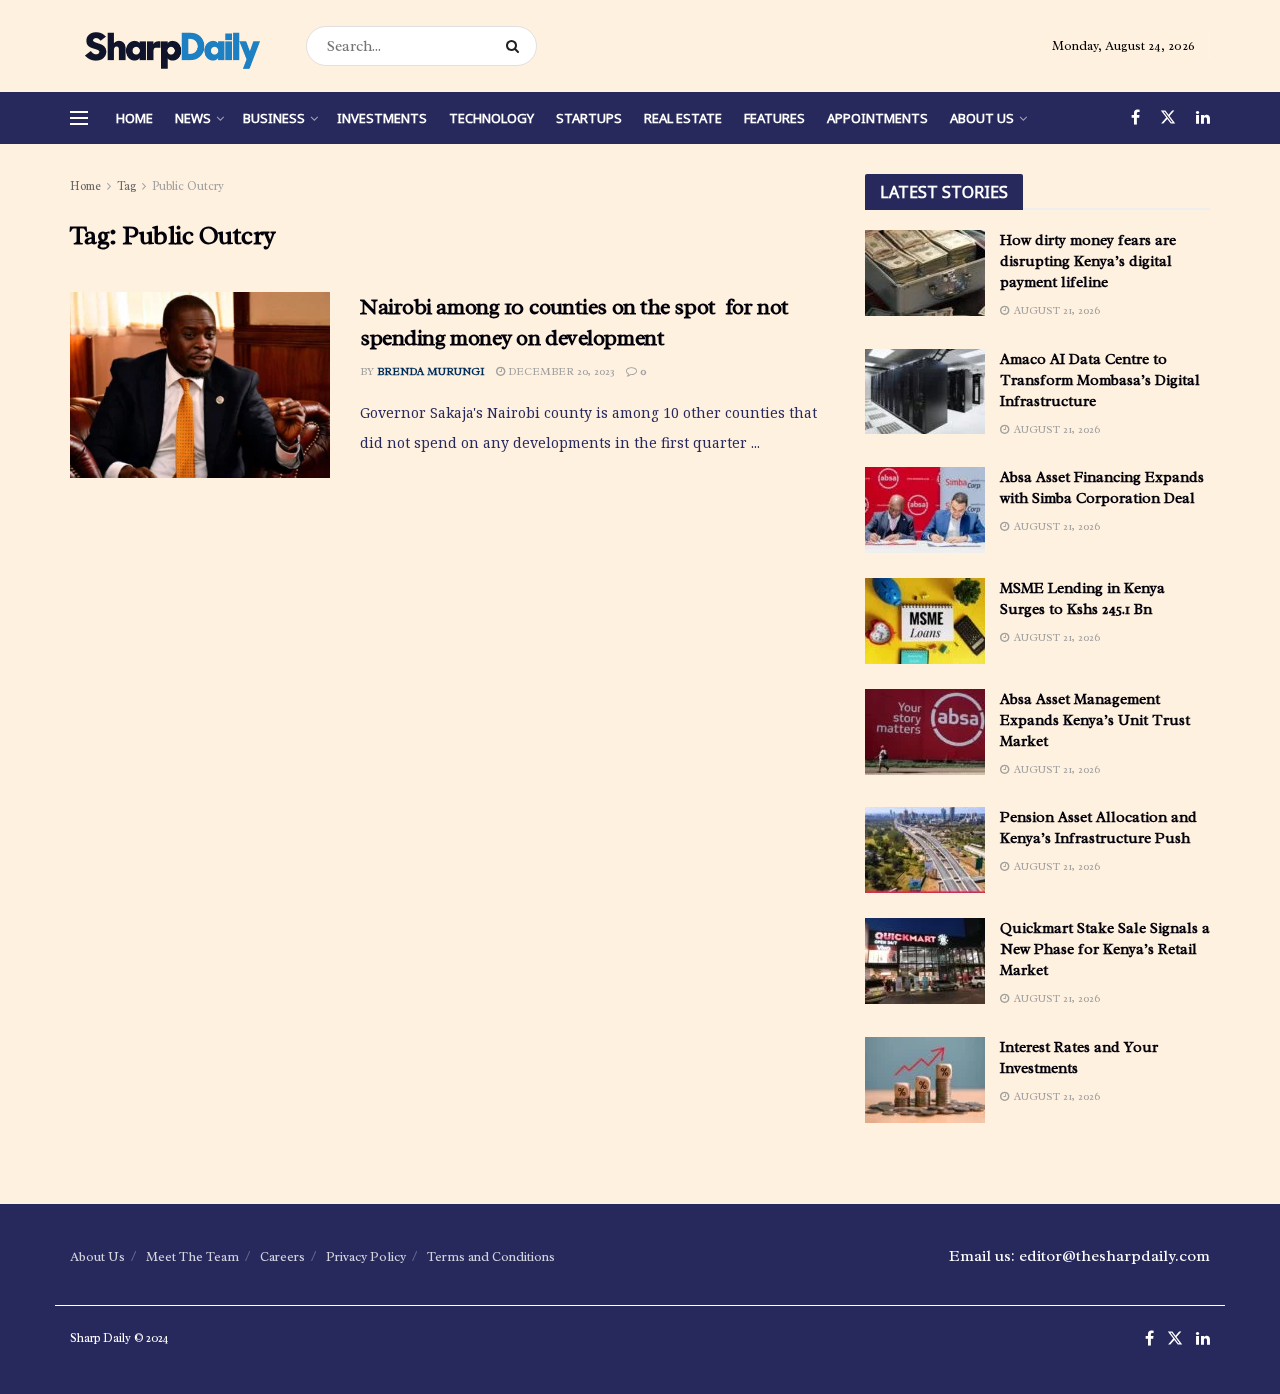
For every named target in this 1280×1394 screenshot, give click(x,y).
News (193, 118)
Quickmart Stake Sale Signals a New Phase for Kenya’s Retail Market (1105, 949)
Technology (491, 118)
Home (134, 118)
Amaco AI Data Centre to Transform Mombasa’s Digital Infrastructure (1100, 380)
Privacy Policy (366, 1256)
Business (274, 118)
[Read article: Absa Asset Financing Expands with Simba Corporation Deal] (925, 510)
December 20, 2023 (560, 371)
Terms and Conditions (491, 1256)
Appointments (877, 118)
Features (774, 118)
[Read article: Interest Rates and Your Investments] (925, 1080)
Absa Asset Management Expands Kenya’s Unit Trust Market (1095, 720)
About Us (982, 118)
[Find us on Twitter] (1168, 118)
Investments (382, 118)
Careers (282, 1256)
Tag (126, 186)
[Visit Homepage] (170, 46)
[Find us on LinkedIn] (1203, 118)
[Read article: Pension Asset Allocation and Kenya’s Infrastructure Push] (925, 850)
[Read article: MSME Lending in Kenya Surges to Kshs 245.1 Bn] (925, 621)
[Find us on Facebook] (1135, 118)
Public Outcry (188, 186)
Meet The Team (192, 1256)
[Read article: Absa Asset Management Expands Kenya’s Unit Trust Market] (925, 732)
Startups (589, 118)
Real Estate (683, 118)
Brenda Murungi (431, 371)
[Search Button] (516, 46)
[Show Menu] (79, 118)
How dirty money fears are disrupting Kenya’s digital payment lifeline (1088, 261)
